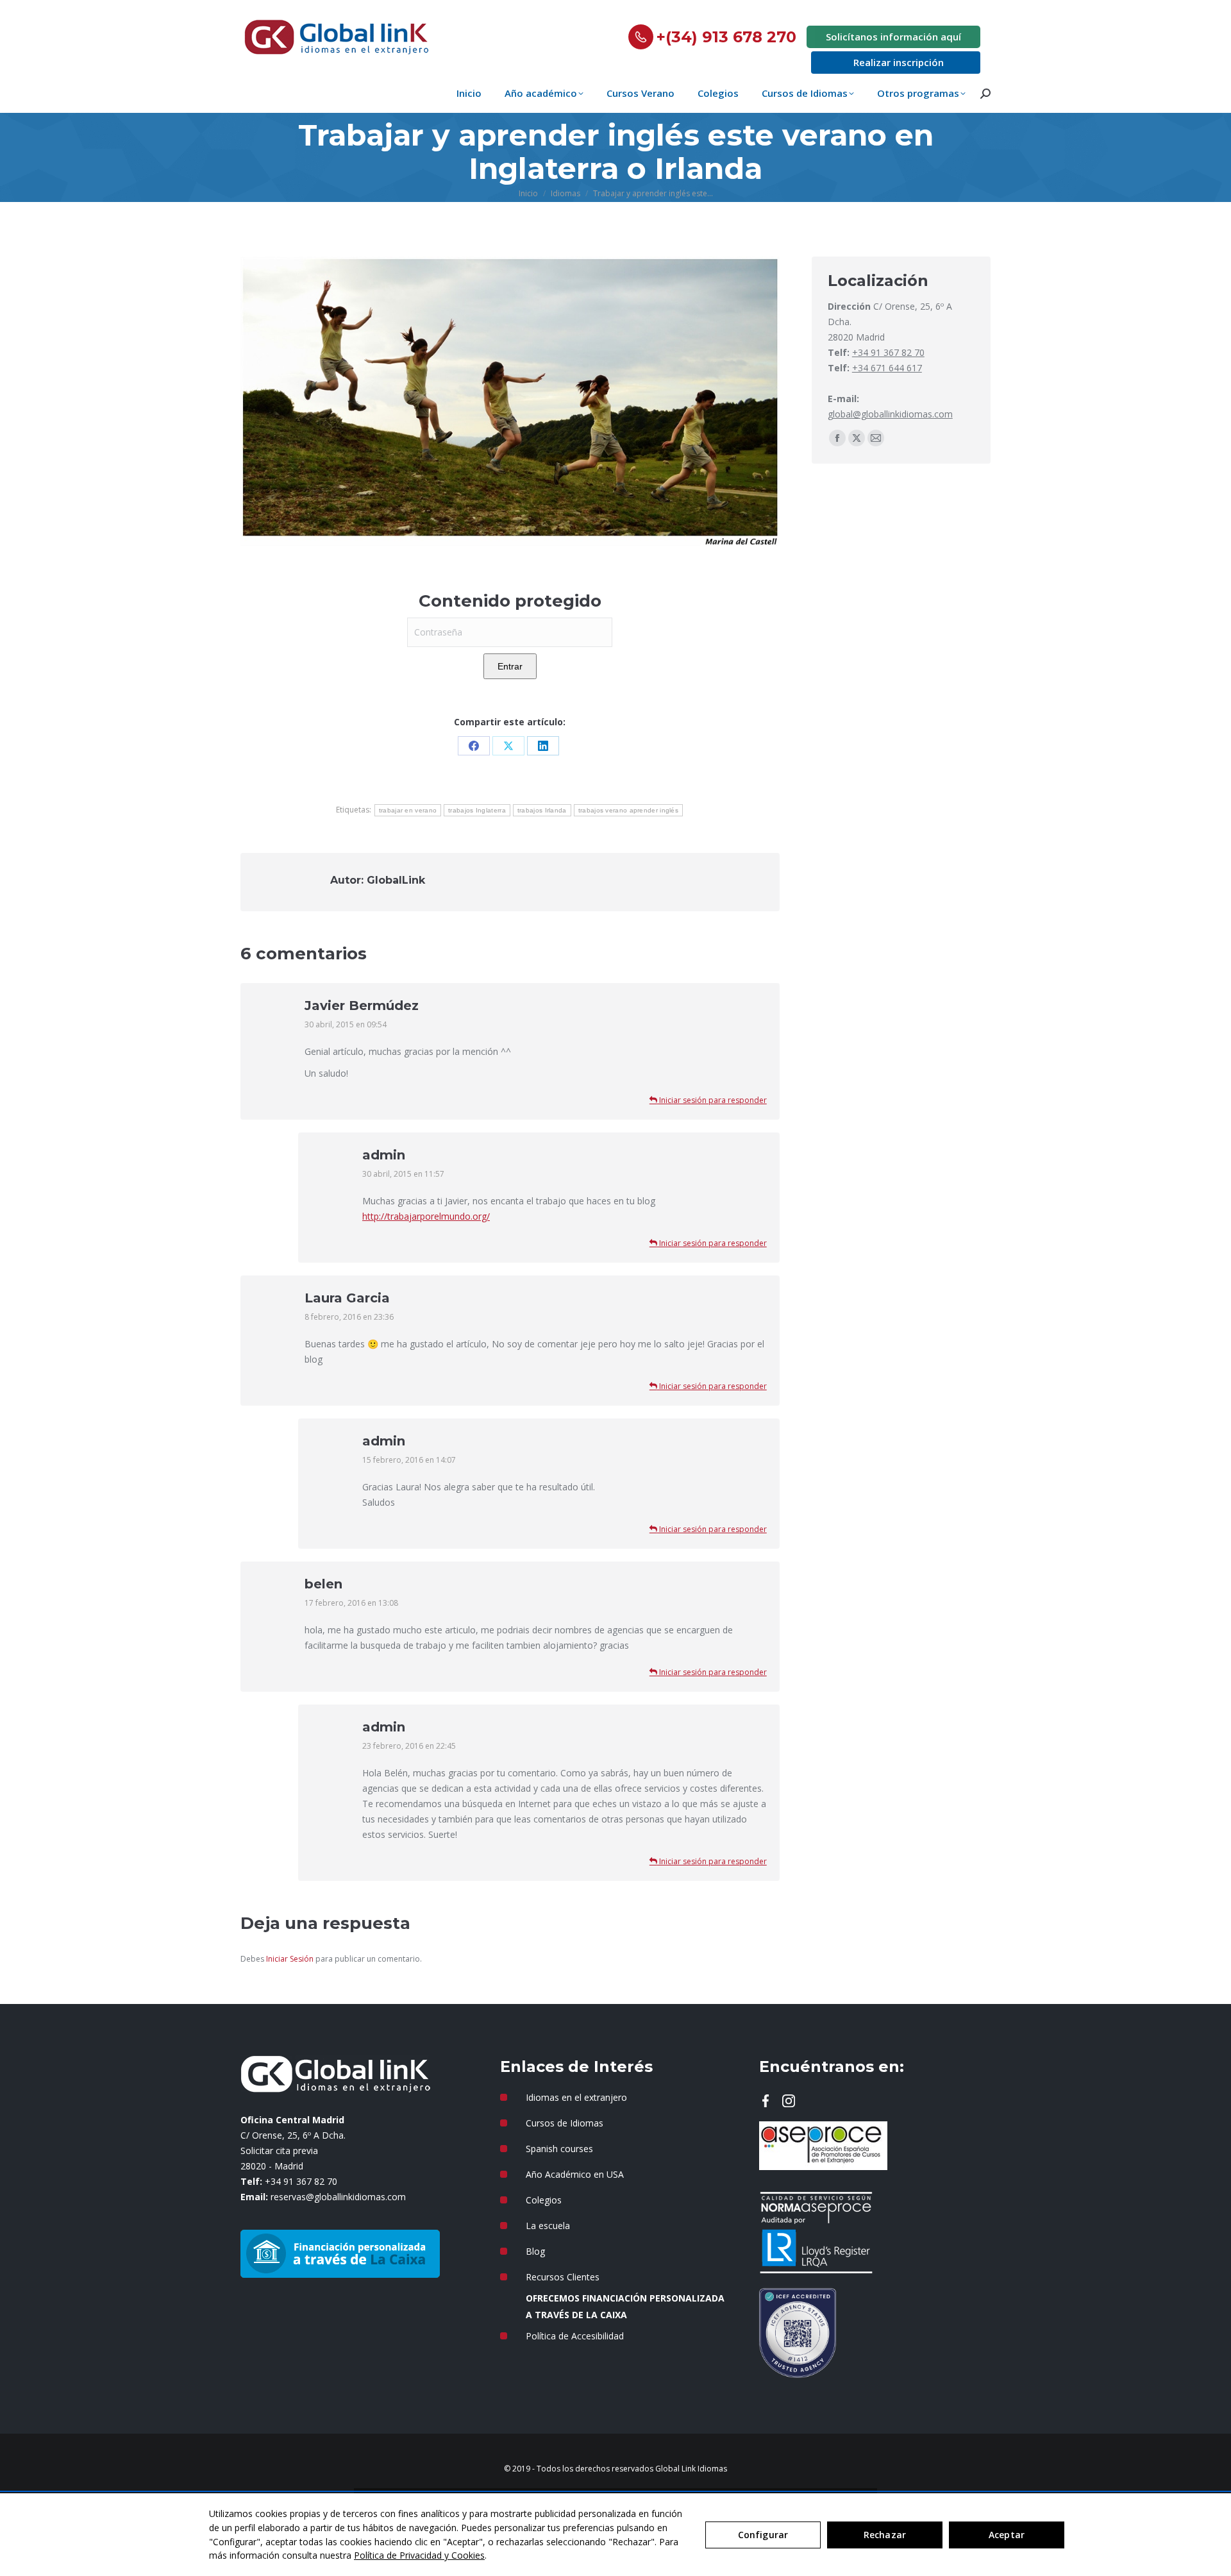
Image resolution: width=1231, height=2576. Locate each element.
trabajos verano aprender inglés (628, 810)
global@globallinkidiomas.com (890, 414)
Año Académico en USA (575, 2174)
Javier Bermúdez (362, 1006)
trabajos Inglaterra (477, 810)
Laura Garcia (347, 1298)
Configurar (763, 2535)
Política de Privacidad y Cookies (419, 2555)
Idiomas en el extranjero (576, 2097)
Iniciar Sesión (291, 1959)
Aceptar (1007, 2535)
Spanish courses (559, 2149)
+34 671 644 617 (887, 368)
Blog (535, 2251)
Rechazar (885, 2535)
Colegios (544, 2200)
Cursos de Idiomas (565, 2123)
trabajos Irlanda (542, 810)
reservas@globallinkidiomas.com (338, 2197)
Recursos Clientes (563, 2277)
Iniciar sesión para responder (712, 1100)
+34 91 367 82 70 (888, 352)
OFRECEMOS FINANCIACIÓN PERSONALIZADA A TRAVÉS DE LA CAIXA (625, 2306)
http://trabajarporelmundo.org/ (426, 1216)
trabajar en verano (408, 810)
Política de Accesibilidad (575, 2336)
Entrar (510, 666)
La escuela (548, 2226)
